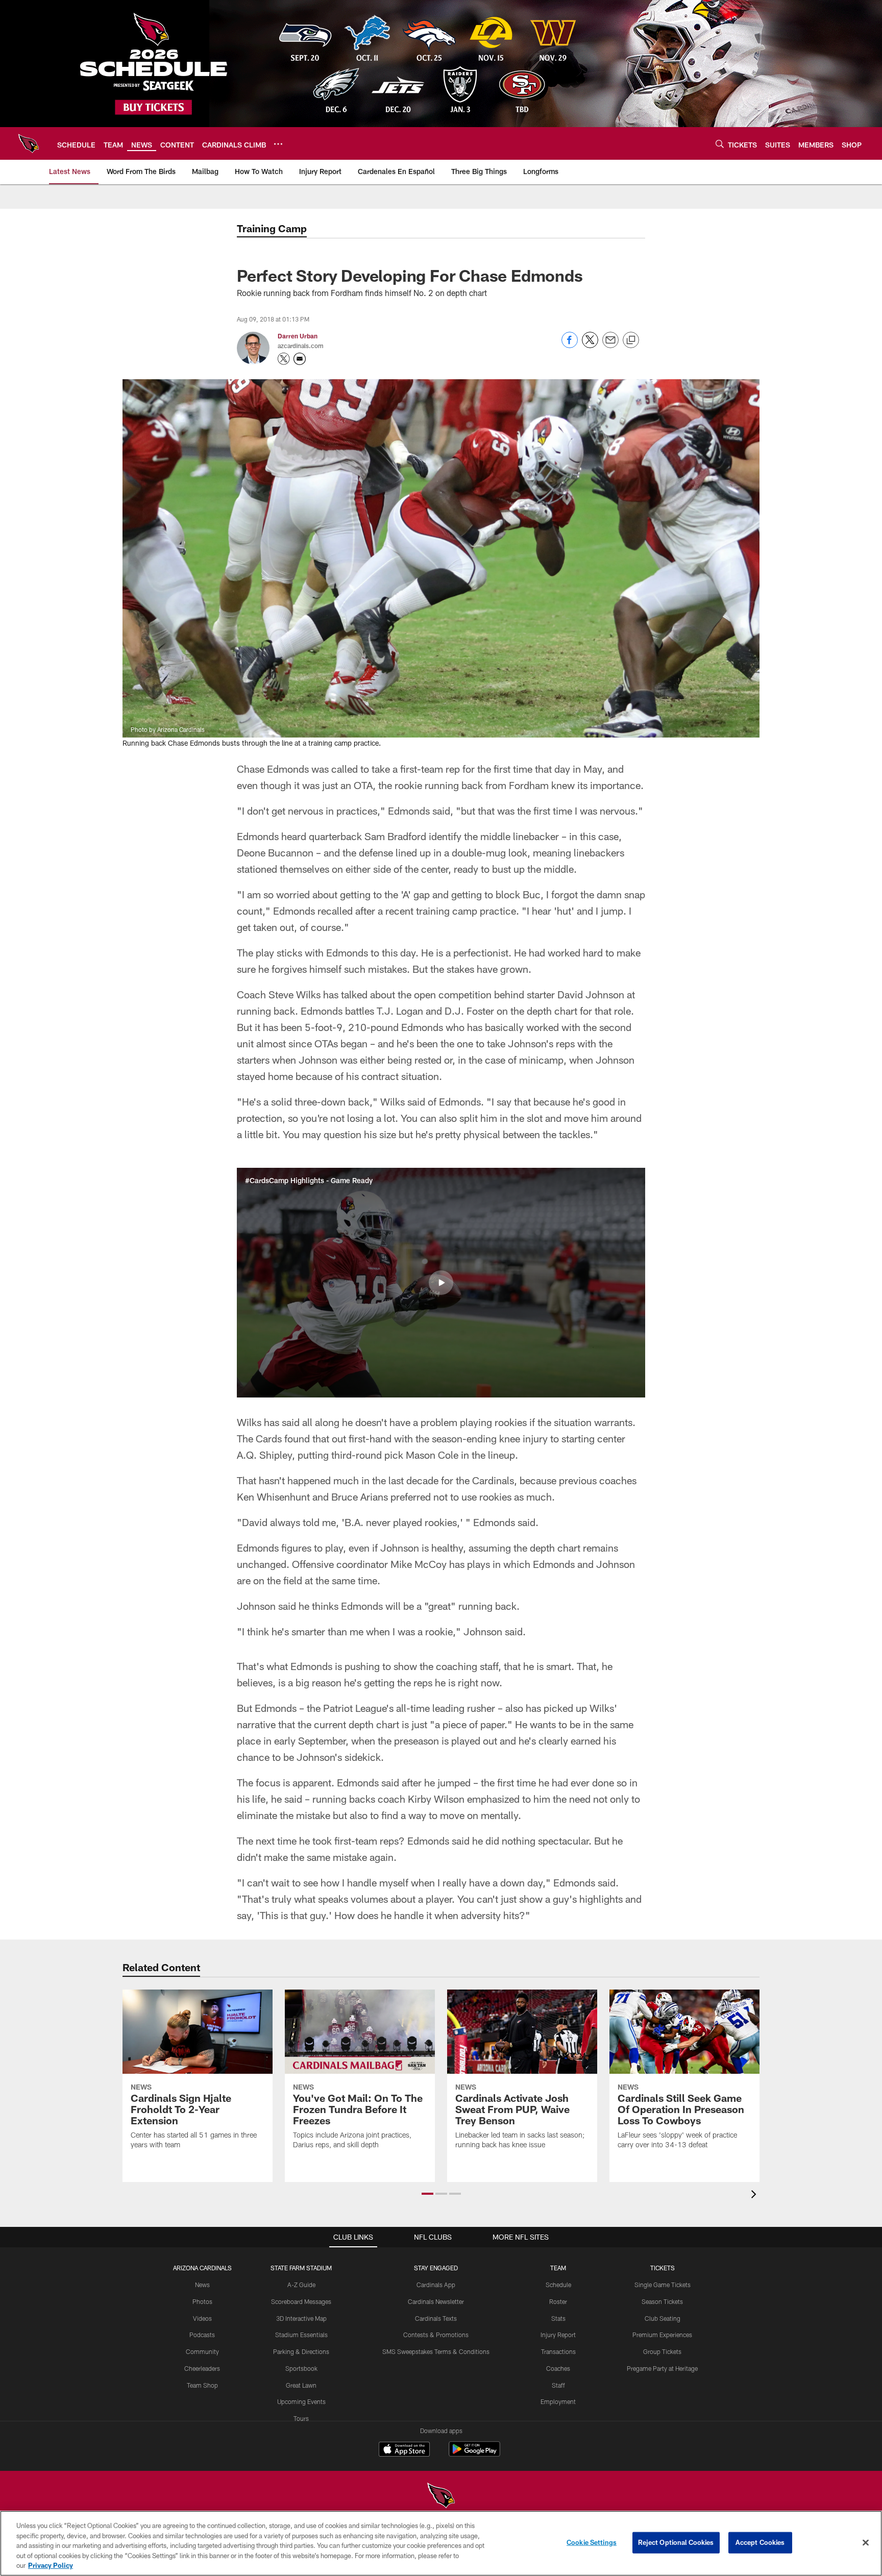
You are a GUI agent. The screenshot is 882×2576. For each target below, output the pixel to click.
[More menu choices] (278, 144)
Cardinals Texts (436, 2318)
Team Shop (202, 2385)
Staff (558, 2385)
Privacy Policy (51, 2565)
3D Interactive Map (301, 2318)
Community (202, 2351)
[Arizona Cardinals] (441, 2497)
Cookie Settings (592, 2542)
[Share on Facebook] (570, 345)
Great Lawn (301, 2385)
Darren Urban (298, 336)
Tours (301, 2418)
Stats (558, 2318)
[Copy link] (631, 340)
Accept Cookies (760, 2542)
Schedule (558, 2285)
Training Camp (272, 228)
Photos (202, 2301)
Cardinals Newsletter (436, 2301)
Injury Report (558, 2335)
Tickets (663, 2268)
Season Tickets (662, 2301)
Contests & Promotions (436, 2335)
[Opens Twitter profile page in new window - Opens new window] (284, 359)
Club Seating (663, 2318)
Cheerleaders (202, 2368)
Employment (558, 2401)
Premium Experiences (662, 2335)
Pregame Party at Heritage (662, 2368)
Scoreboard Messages (301, 2301)
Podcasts (202, 2335)
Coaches (558, 2368)
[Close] (866, 2543)
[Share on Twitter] (590, 345)
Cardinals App (436, 2285)
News (202, 2285)
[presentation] (755, 2195)
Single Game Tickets (663, 2285)
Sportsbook (301, 2368)
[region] (441, 2543)
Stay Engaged (436, 2268)
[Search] (720, 144)
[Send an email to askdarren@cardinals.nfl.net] (300, 359)
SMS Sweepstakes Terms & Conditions (436, 2351)
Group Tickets (662, 2351)
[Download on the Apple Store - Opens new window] (404, 2450)
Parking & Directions (301, 2351)
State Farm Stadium (301, 2268)
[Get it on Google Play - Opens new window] (474, 2454)
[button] (441, 1283)
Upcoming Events (301, 2401)
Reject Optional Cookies (676, 2542)
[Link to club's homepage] (29, 143)
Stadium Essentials (301, 2335)
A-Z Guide (301, 2285)
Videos (202, 2318)
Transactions (558, 2351)
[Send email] (610, 345)
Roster (558, 2301)
